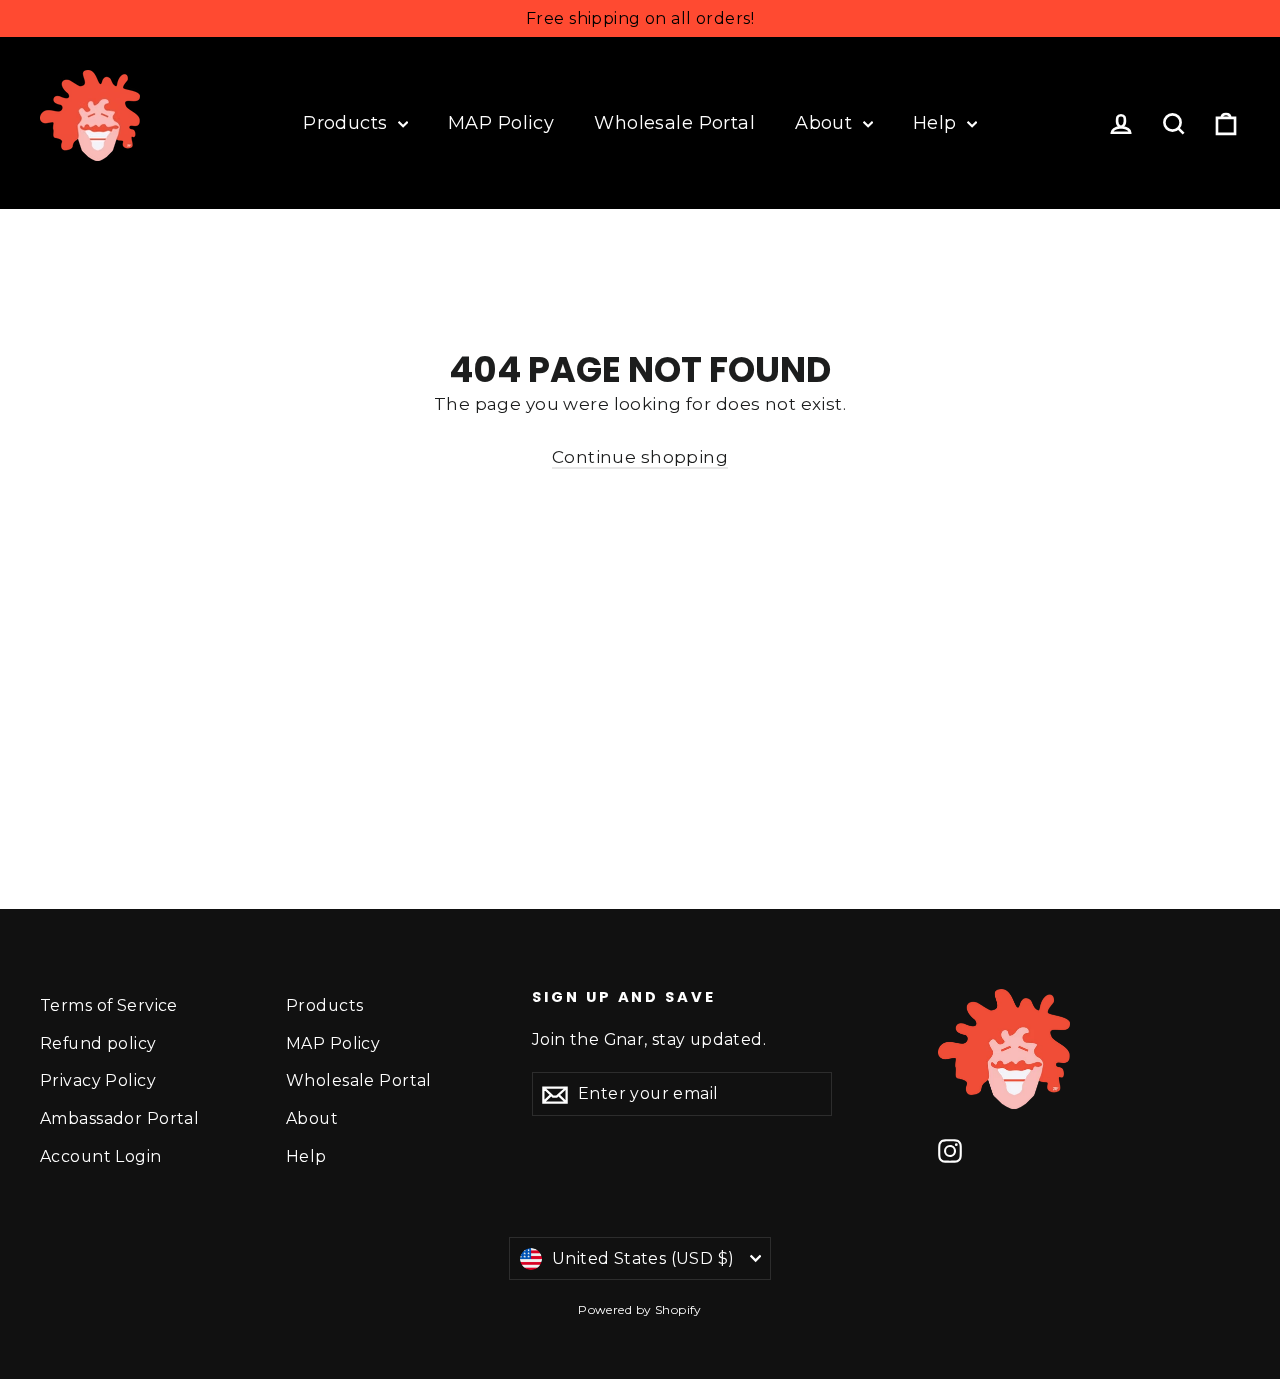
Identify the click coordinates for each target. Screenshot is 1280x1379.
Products (348, 123)
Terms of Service (109, 1005)
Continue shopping (640, 457)
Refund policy (98, 1043)
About (826, 123)
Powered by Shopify (640, 1309)
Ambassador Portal (119, 1118)
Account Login (101, 1156)
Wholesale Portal (674, 123)
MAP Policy (501, 123)
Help (937, 123)
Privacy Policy (98, 1080)
